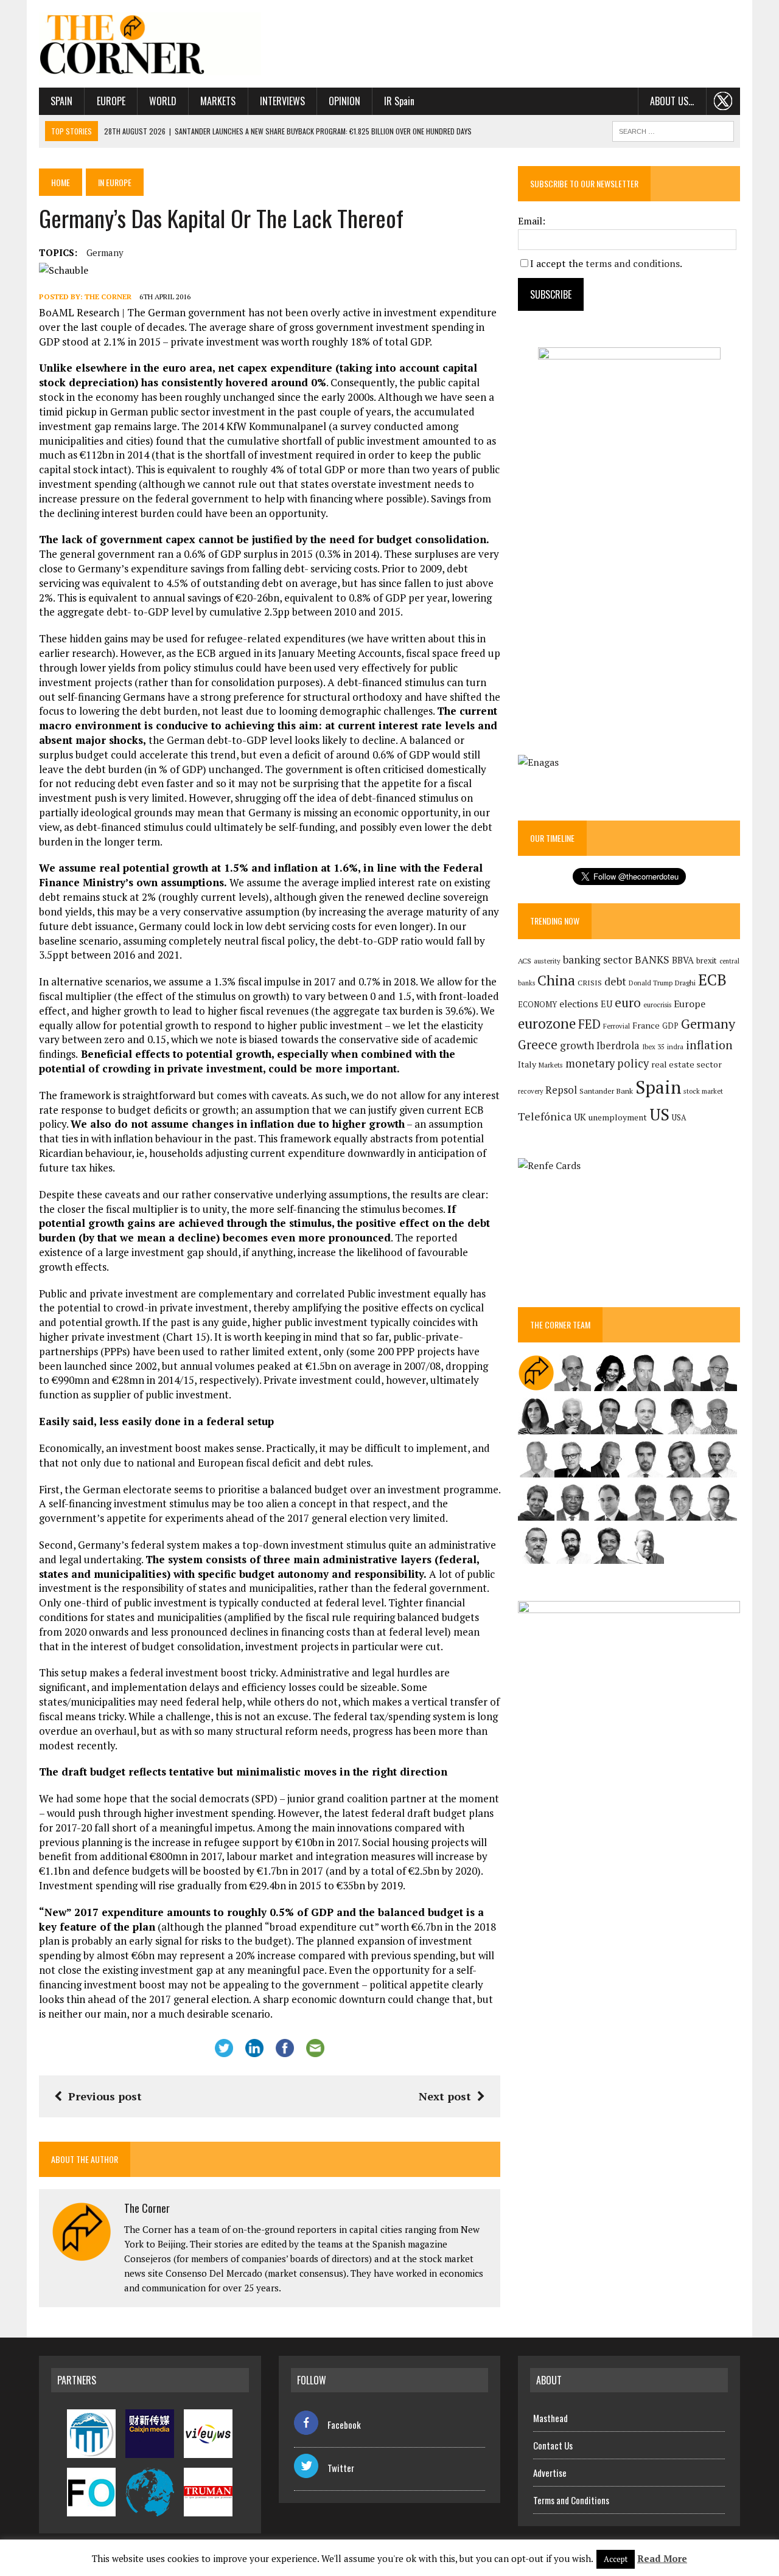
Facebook (344, 2425)
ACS (525, 961)
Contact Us (553, 2445)
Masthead (550, 2418)
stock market (703, 1091)
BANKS (652, 960)
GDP (670, 1026)
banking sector (598, 960)
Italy (527, 1064)
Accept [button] (616, 2559)
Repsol (561, 1090)
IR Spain (399, 101)
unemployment (618, 1117)
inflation (709, 1045)
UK (580, 1117)
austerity (547, 961)
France (646, 1025)
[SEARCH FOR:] (673, 130)
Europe (111, 101)
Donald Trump (651, 983)
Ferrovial (617, 1026)
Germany (105, 252)
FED (589, 1024)
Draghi (685, 982)
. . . (723, 101)
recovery (530, 1091)
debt (615, 981)
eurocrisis (657, 1005)
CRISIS (590, 983)
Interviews (282, 101)
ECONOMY (537, 1005)
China (556, 980)
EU (606, 1004)
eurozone (547, 1023)
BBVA (683, 960)
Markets (218, 101)
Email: (532, 221)
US (659, 1114)
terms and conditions (633, 263)
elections (579, 1004)
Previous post (105, 2096)
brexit (707, 960)
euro (628, 1003)
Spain (61, 101)
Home (61, 182)
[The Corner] (150, 44)
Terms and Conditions (571, 2500)
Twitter (341, 2468)
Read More (662, 2558)
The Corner (108, 297)
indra (675, 1047)
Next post (445, 2096)
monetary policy (607, 1063)
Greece (538, 1045)
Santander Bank (606, 1091)
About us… (672, 101)
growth (577, 1045)
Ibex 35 (653, 1047)
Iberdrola (618, 1046)
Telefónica (545, 1116)
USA (679, 1118)
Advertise (550, 2473)
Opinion (344, 101)
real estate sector (686, 1064)
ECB (712, 980)
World (163, 101)
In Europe (115, 182)
